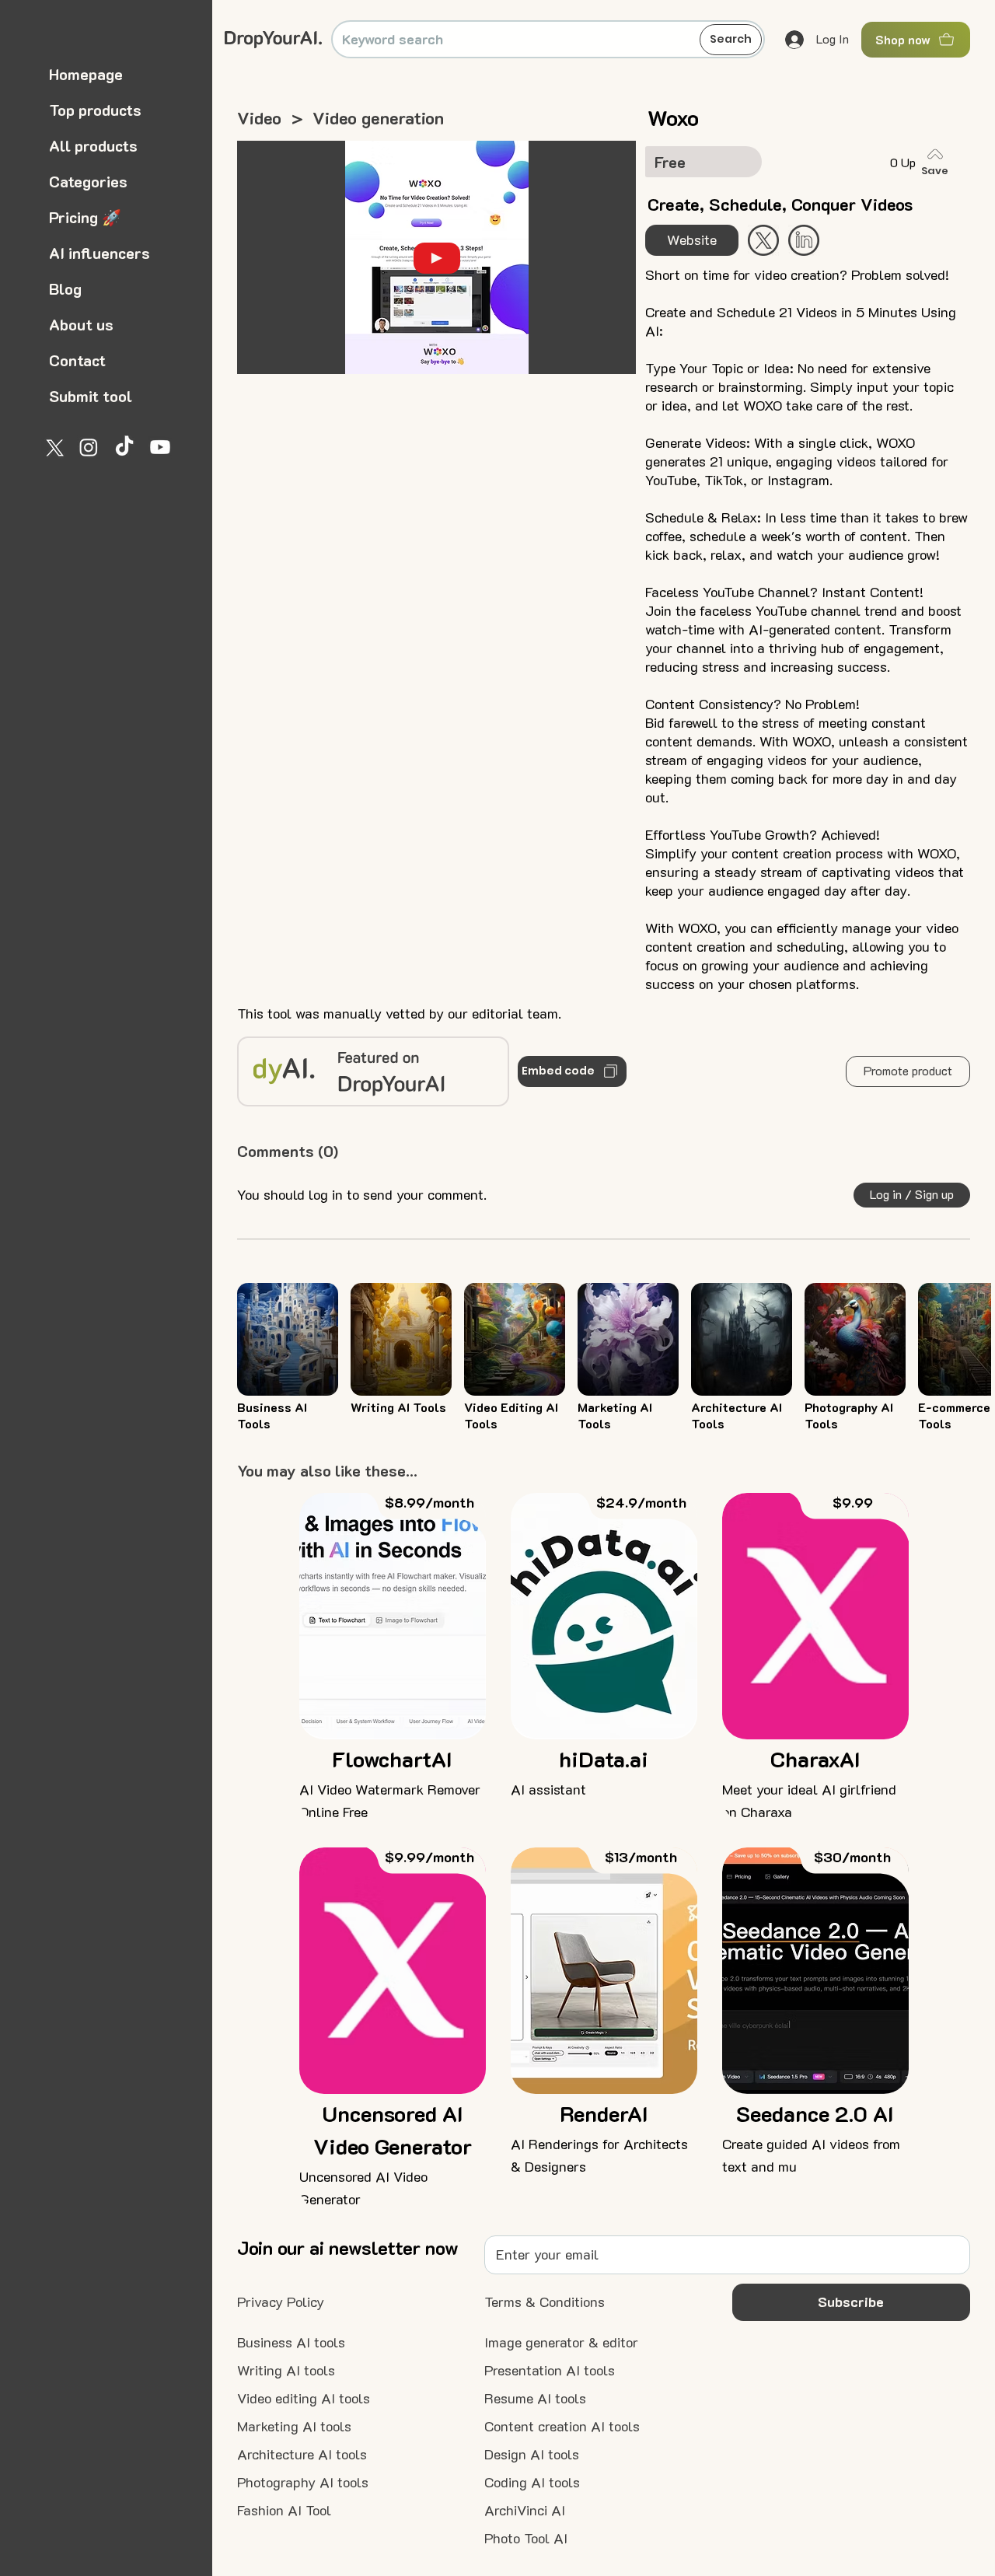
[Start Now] (804, 240)
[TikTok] (124, 447)
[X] (53, 447)
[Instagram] (89, 447)
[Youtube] (160, 447)
